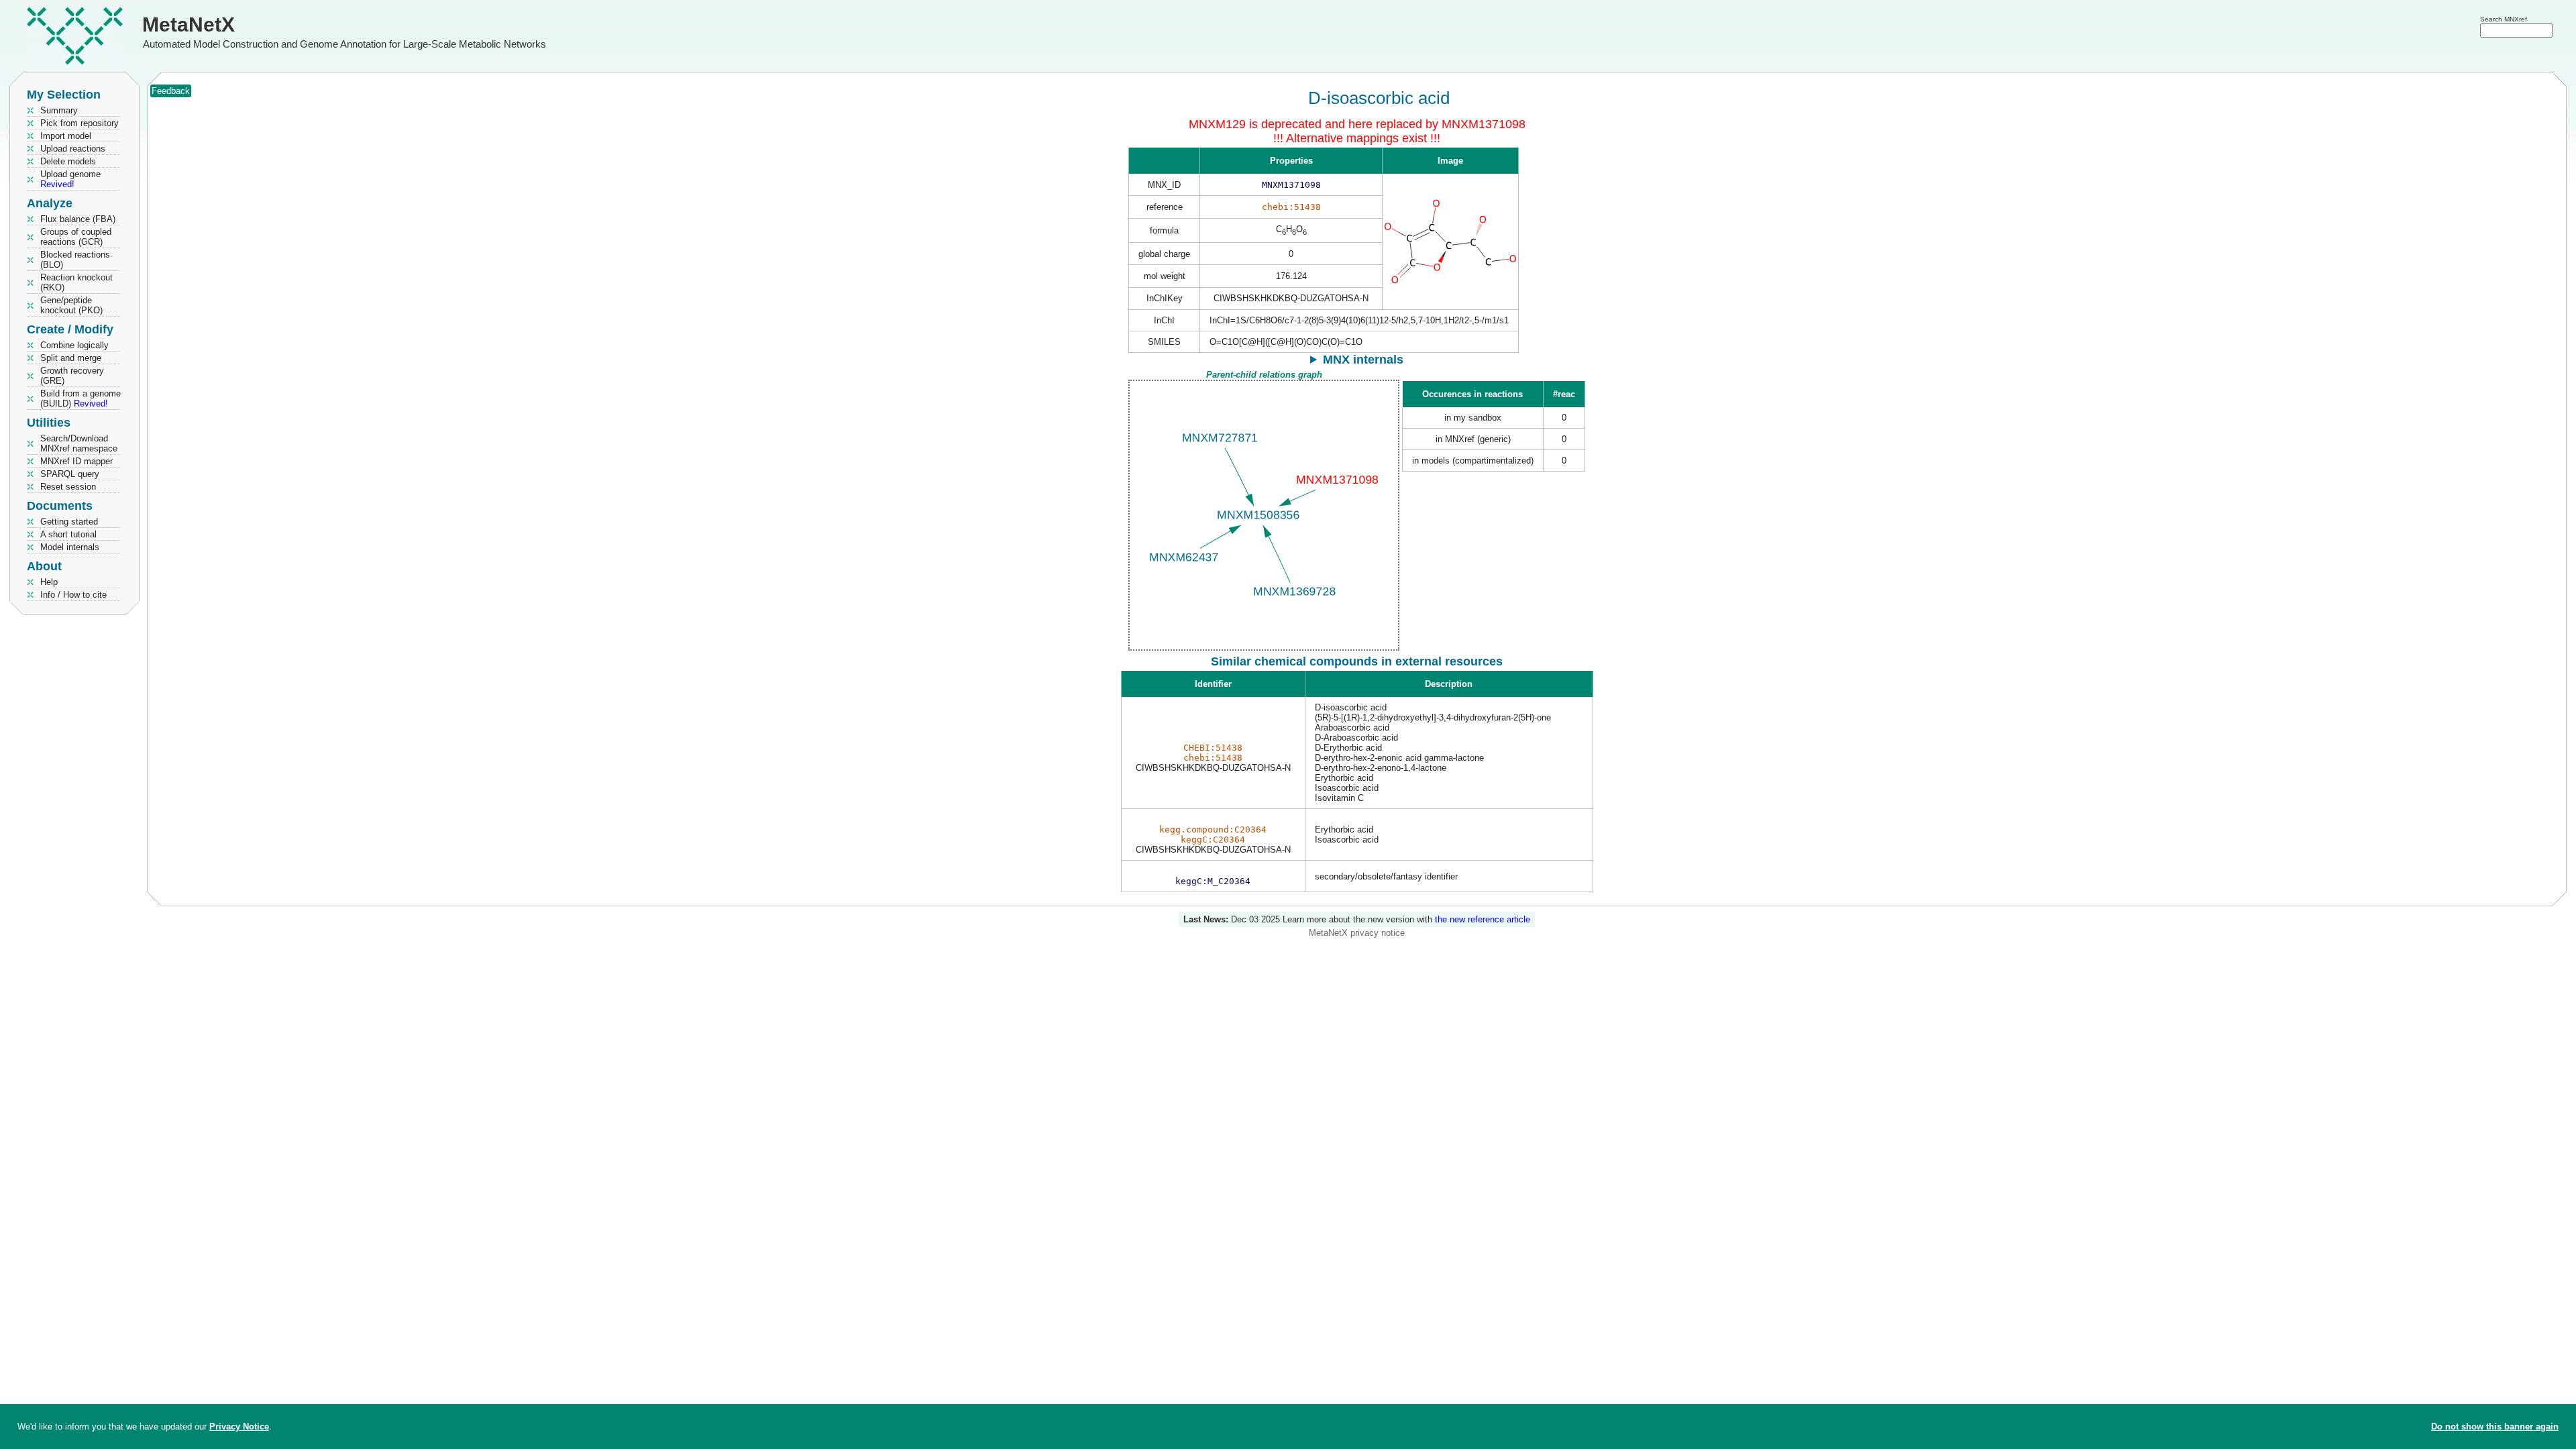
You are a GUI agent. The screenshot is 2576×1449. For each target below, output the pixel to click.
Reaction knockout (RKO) (76, 282)
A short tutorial (68, 534)
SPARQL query (70, 474)
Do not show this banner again (2495, 1427)
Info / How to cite (73, 595)
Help (49, 582)
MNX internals (1363, 360)
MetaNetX (189, 24)
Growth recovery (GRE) (72, 376)
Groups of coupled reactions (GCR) (76, 237)
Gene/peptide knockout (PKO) (71, 305)
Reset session (68, 487)
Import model (66, 136)
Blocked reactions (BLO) (75, 260)
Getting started (69, 522)
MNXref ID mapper (76, 461)
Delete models (68, 161)
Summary (59, 110)
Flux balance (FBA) (78, 219)
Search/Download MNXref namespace (79, 443)
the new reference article (1483, 919)
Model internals (70, 547)
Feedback (171, 91)
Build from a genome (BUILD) (80, 398)
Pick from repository (79, 123)
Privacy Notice (239, 1427)
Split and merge (71, 358)
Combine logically (74, 345)
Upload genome (70, 179)
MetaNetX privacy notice (1357, 933)
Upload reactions (73, 149)
